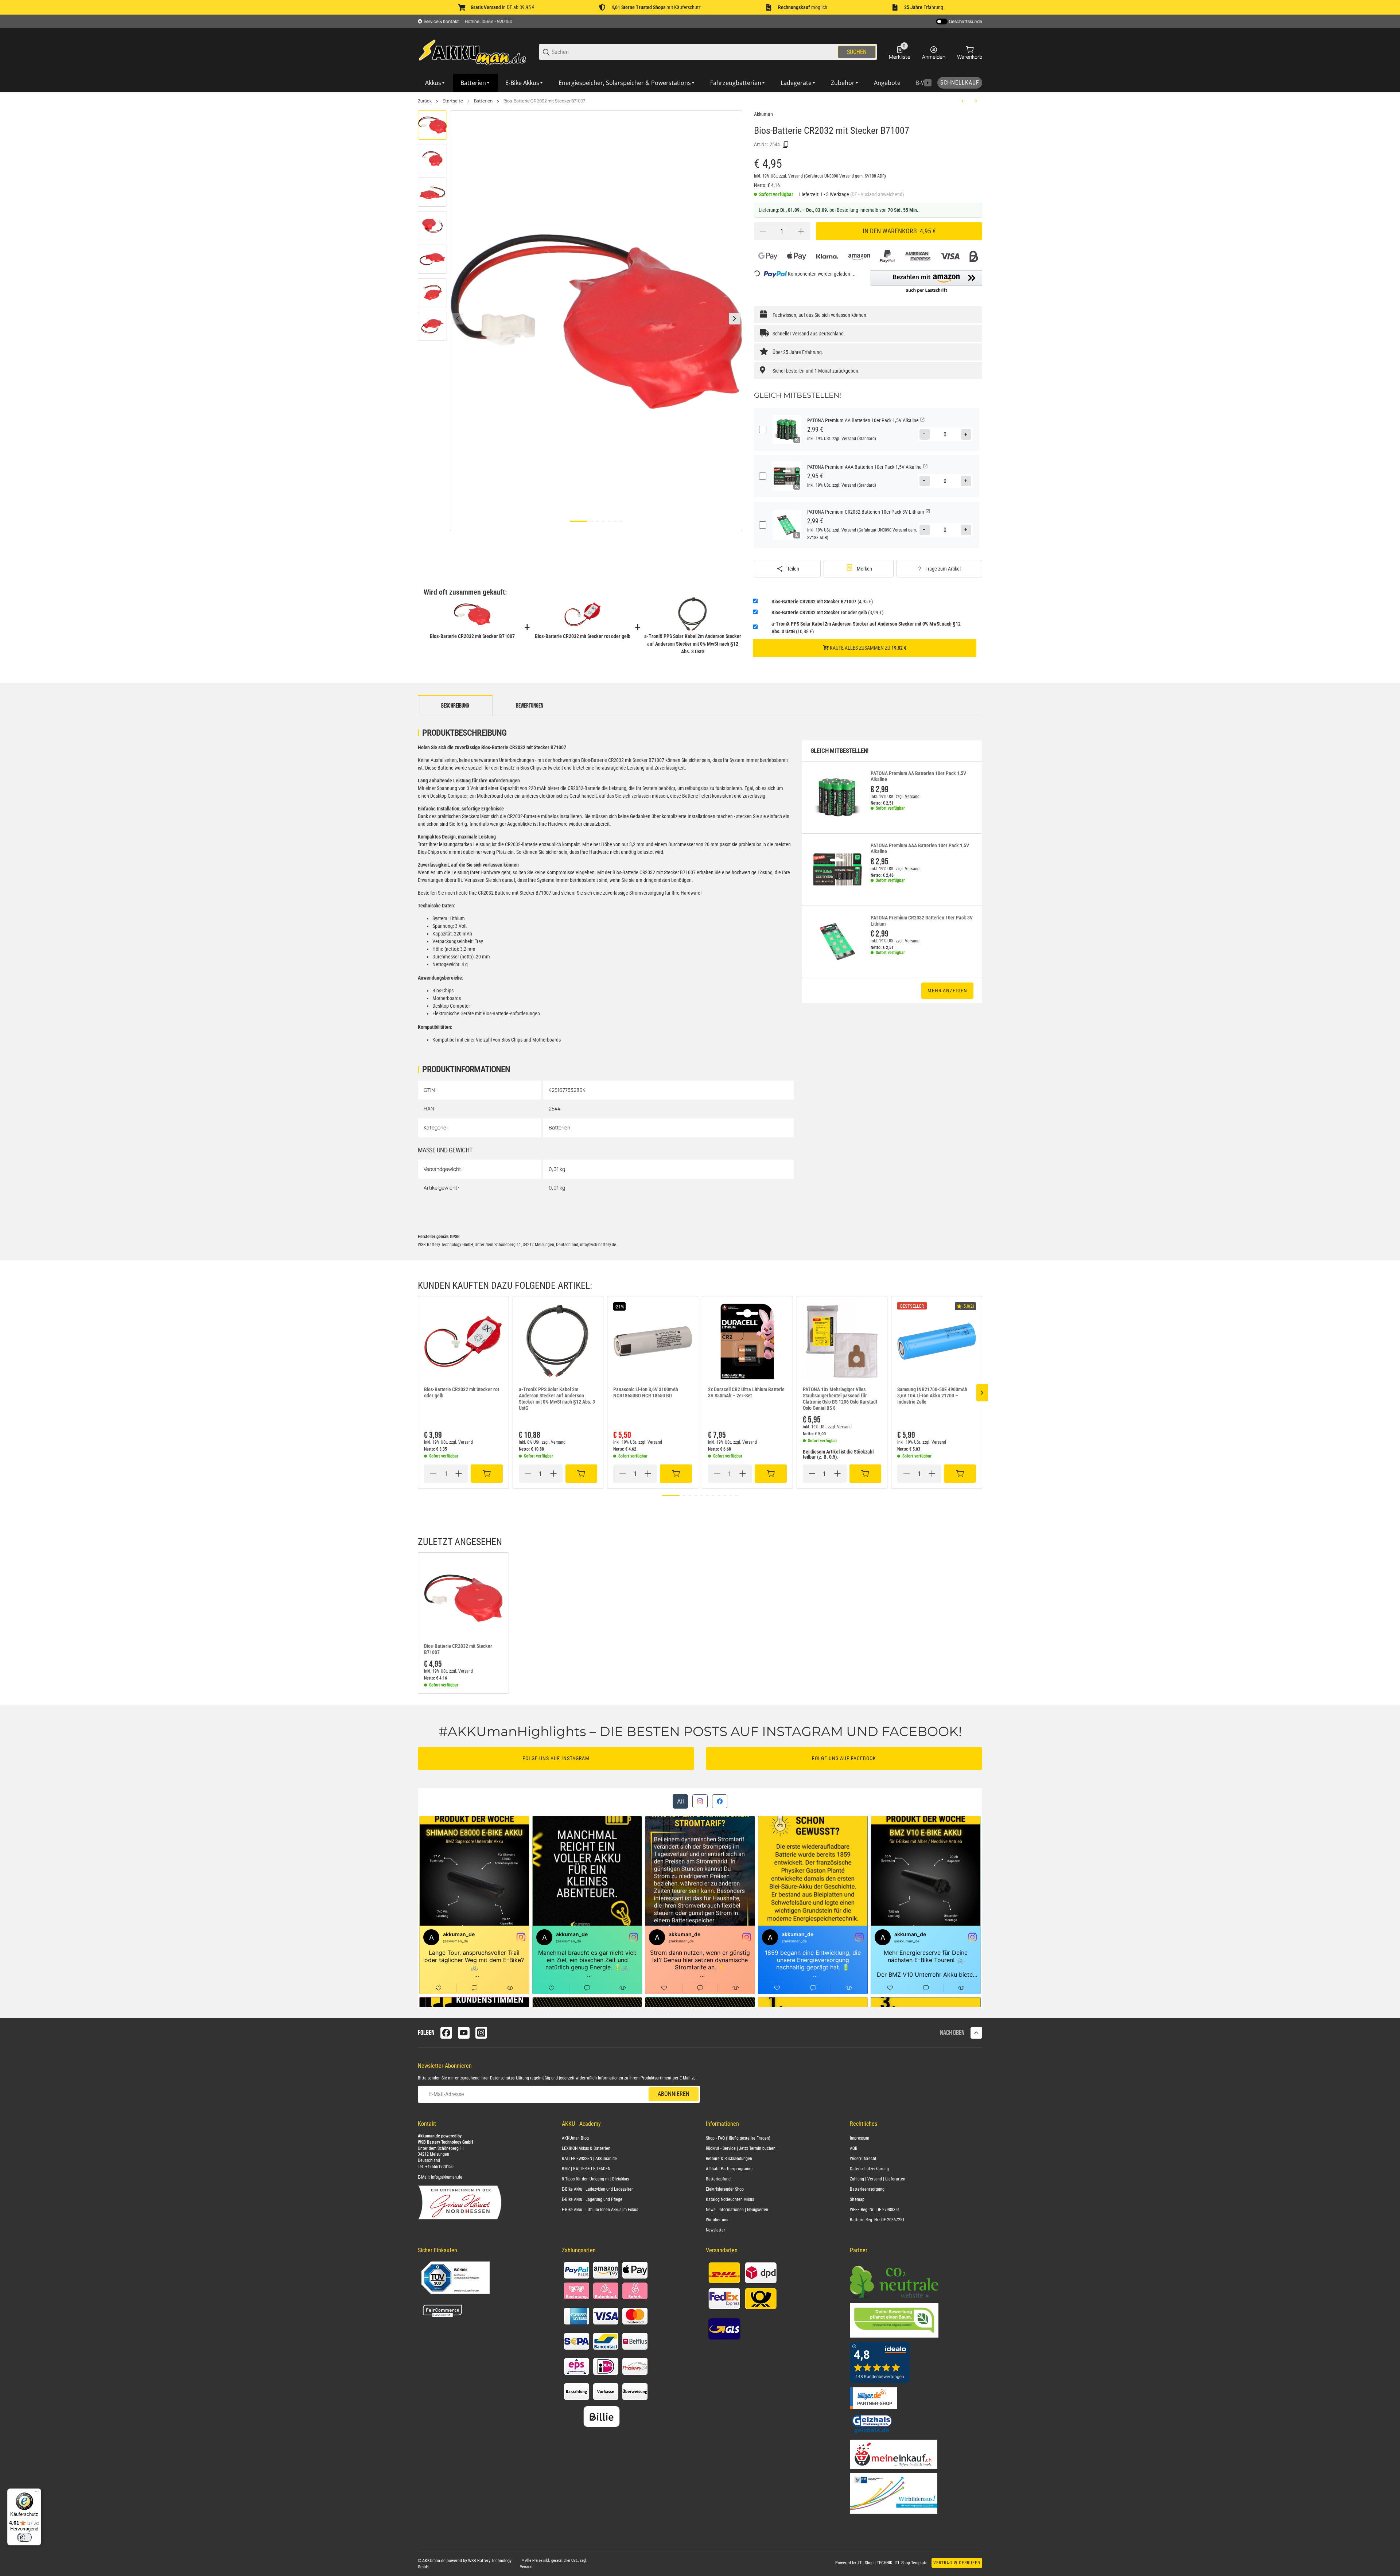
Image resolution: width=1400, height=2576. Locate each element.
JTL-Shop (866, 2563)
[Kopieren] (786, 145)
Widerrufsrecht (863, 2159)
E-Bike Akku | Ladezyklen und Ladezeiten (598, 2189)
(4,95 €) (822, 602)
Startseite (453, 101)
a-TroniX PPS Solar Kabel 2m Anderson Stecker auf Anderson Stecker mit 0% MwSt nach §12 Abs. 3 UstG (557, 1398)
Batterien (483, 101)
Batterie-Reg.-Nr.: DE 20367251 (877, 2220)
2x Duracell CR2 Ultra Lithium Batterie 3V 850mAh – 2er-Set (746, 1392)
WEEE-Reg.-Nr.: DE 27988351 (875, 2210)
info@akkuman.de (447, 2177)
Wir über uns (717, 2220)
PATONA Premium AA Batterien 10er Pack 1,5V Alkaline (918, 776)
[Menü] (37, 2493)
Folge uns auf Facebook (844, 1758)
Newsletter (715, 2230)
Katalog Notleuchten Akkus (730, 2199)
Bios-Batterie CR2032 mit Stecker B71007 (544, 101)
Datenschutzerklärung (510, 2078)
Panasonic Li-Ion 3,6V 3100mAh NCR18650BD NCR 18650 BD (646, 1392)
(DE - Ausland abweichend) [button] (877, 194)
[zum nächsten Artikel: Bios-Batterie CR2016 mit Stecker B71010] (976, 101)
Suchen (857, 52)
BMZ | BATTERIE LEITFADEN (586, 2169)
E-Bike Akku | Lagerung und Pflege (592, 2199)
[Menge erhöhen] (801, 231)
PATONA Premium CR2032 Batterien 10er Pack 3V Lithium (922, 921)
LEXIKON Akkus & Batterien (586, 2148)
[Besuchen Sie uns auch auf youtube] (464, 2033)
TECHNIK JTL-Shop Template (902, 2563)
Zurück (425, 101)
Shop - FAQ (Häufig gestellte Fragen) (738, 2138)
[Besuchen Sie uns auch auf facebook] (446, 2033)
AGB (854, 2148)
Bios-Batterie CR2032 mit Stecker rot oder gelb (462, 1392)
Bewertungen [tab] (530, 706)
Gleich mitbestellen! (840, 751)
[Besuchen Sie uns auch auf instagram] (481, 2033)
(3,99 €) (827, 612)
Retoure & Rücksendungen (729, 2159)
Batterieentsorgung (867, 2189)
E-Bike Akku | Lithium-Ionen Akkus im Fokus (600, 2210)
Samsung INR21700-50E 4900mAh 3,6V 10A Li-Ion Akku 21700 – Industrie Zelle (932, 1396)
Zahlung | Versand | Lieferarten (878, 2179)
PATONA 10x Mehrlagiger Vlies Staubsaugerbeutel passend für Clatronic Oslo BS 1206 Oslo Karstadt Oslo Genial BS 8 (840, 1398)
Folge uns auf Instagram (556, 1758)
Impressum (860, 2138)
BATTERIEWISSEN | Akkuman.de (589, 2159)
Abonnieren (674, 2094)
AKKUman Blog (575, 2138)
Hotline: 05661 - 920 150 (489, 21)
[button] (926, 282)
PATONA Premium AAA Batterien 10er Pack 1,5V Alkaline (920, 849)
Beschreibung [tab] (455, 706)
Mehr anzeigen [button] (947, 991)
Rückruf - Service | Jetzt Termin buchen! (741, 2148)
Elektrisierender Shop (725, 2189)
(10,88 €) (866, 628)
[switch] (24, 2537)
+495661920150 (439, 2167)
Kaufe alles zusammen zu (868, 648)
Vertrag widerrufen (957, 2563)
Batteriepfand (718, 2179)
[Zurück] (458, 319)
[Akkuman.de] (472, 52)
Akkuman (763, 114)
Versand (796, 176)
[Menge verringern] (763, 231)
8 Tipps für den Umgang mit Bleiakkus (595, 2179)
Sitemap (857, 2199)
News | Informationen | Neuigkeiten (737, 2210)
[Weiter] (735, 319)
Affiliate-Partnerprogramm (729, 2169)
